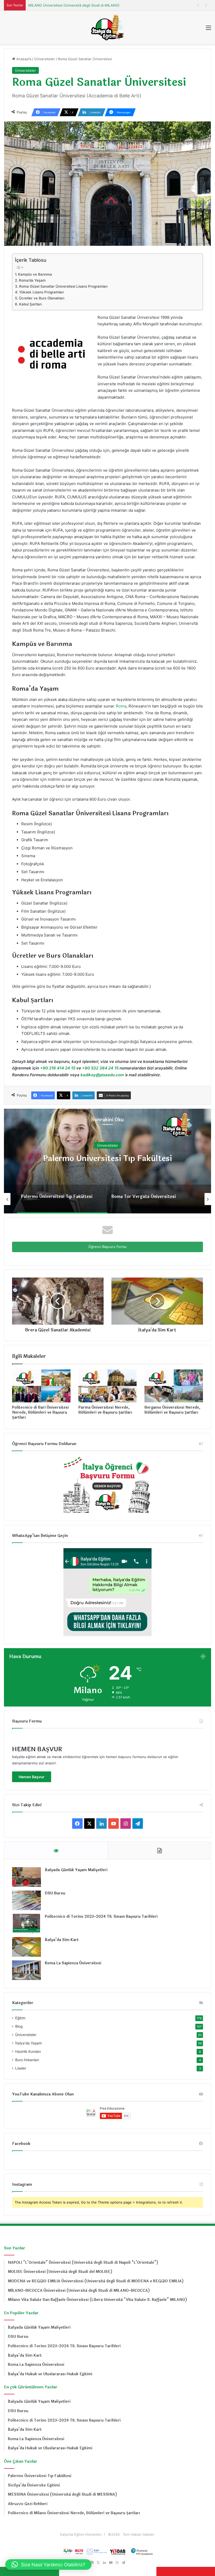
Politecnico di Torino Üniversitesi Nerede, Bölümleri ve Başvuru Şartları (108, 1158)
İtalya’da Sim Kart (62, 1940)
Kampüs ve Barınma (35, 274)
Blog (19, 2026)
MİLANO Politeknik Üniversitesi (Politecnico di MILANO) (74, 5)
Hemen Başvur (32, 1777)
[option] (107, 1161)
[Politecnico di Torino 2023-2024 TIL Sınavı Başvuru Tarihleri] (26, 1924)
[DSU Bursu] (26, 1900)
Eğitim (20, 2018)
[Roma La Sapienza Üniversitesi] (26, 1970)
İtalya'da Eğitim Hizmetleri (81, 2534)
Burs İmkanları (27, 2060)
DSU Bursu (55, 1893)
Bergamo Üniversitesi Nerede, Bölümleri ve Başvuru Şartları (172, 1410)
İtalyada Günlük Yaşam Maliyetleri (76, 1870)
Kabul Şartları (30, 304)
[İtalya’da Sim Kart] (26, 1947)
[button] (48, 2564)
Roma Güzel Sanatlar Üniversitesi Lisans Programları (63, 286)
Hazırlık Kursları (28, 2051)
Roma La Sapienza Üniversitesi (73, 1963)
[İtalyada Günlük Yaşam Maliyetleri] (26, 1877)
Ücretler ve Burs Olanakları (42, 298)
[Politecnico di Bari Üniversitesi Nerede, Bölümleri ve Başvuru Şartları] (41, 1386)
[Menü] (208, 29)
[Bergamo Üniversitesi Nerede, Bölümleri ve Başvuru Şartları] (174, 1386)
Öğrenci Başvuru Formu (107, 1247)
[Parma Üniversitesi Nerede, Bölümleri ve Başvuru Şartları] (108, 1386)
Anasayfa (23, 59)
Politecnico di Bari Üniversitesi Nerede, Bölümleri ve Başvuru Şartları (40, 1412)
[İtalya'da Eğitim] (107, 27)
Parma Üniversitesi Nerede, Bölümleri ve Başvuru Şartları (105, 1410)
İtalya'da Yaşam (29, 2043)
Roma (121, 706)
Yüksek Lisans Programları (41, 292)
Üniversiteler (45, 59)
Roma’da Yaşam (32, 280)
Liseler (21, 2068)
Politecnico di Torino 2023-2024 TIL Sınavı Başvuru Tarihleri (101, 1917)
